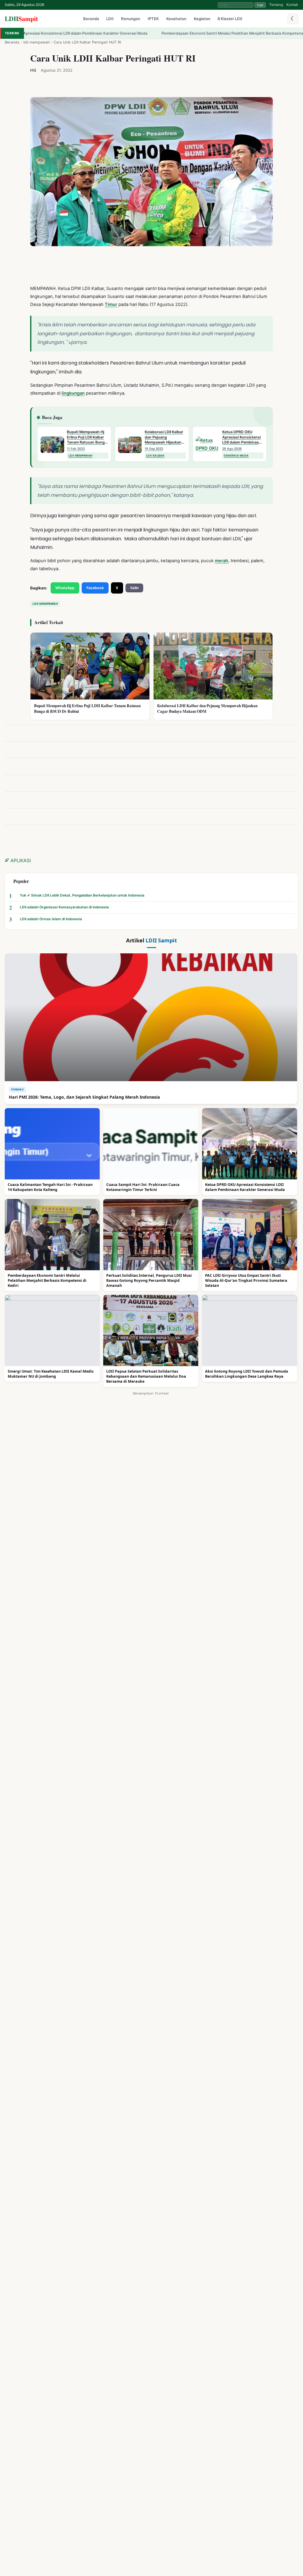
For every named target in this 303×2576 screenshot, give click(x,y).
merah (221, 561)
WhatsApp (65, 588)
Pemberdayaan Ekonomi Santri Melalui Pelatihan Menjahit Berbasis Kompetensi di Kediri (168, 33)
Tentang (276, 5)
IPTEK (153, 19)
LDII (21, 18)
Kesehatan (176, 19)
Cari (260, 5)
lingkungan (73, 393)
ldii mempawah (37, 42)
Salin (134, 588)
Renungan (131, 19)
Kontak (292, 5)
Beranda (91, 19)
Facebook (95, 588)
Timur (111, 304)
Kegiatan (202, 19)
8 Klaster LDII (230, 19)
